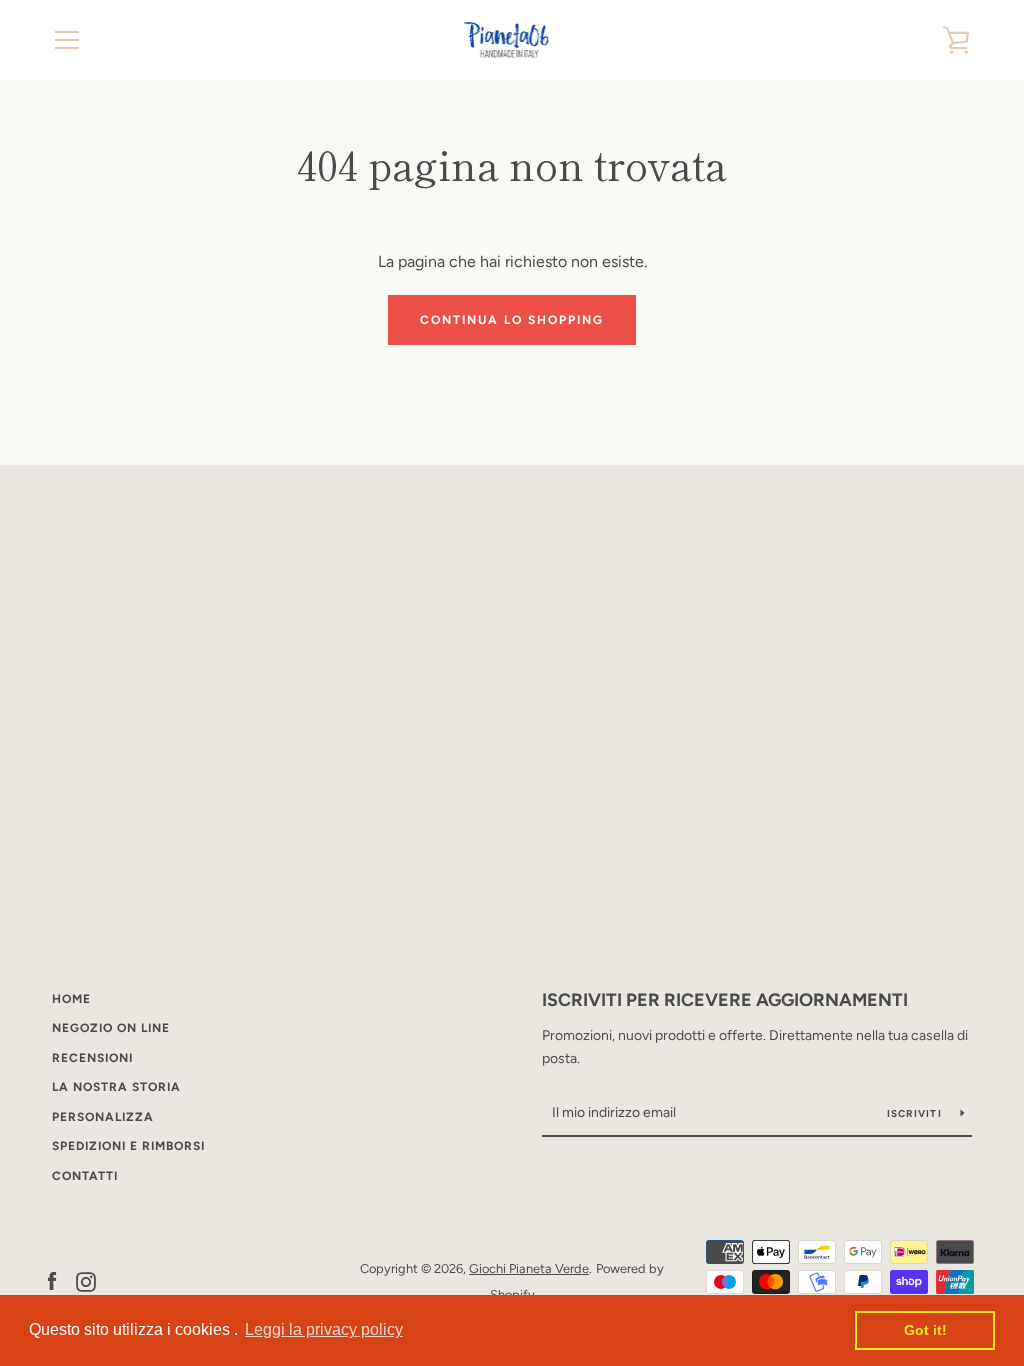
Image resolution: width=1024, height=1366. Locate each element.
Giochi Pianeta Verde (529, 1268)
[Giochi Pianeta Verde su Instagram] (86, 1280)
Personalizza (103, 1117)
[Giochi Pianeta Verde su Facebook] (52, 1280)
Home (71, 999)
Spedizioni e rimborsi (128, 1146)
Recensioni (92, 1058)
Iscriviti (916, 1113)
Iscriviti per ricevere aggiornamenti (725, 1000)
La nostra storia (116, 1087)
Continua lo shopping (512, 320)
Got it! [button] (925, 1330)
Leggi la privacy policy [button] (324, 1329)
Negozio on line (111, 1028)
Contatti (85, 1176)
